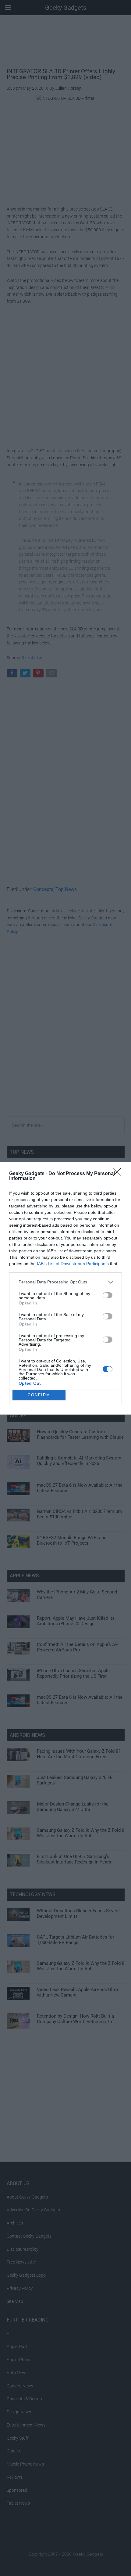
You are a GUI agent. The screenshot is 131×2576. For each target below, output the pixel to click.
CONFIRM (39, 1395)
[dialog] (65, 1288)
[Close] (119, 1174)
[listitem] (65, 1282)
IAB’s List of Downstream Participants (73, 1264)
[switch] (108, 1295)
